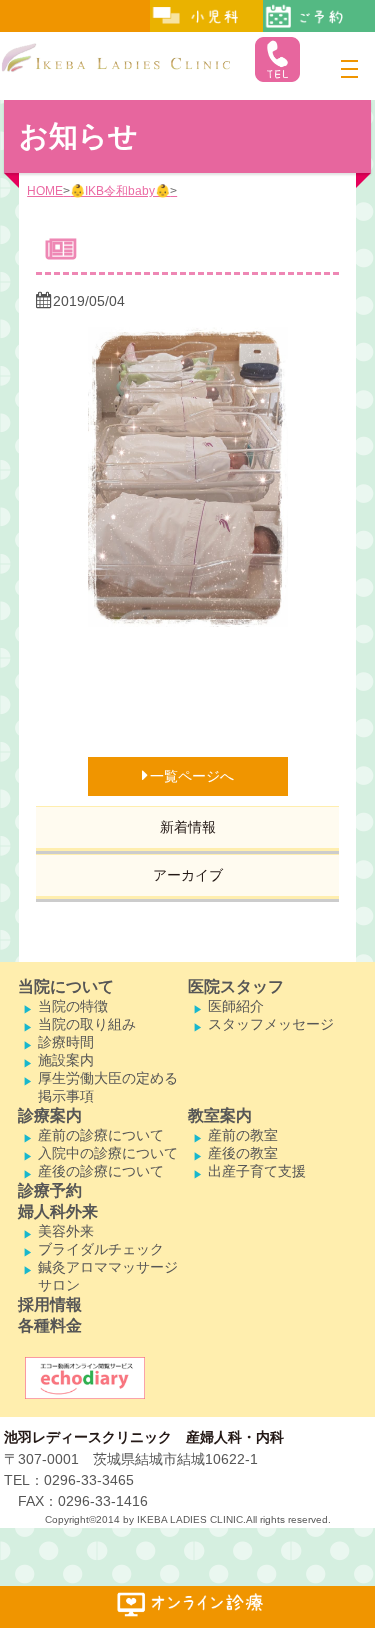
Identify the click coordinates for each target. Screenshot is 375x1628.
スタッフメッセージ (271, 1024)
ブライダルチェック (101, 1249)
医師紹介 (236, 1006)
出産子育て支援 (257, 1171)
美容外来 (66, 1231)
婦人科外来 (58, 1211)
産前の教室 (243, 1135)
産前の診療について (101, 1135)
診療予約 (50, 1190)
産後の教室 (243, 1153)
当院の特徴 (73, 1006)
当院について (66, 986)
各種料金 (50, 1325)
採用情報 (50, 1304)
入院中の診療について (108, 1153)
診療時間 (66, 1042)
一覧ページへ (192, 776)
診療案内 (50, 1115)
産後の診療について (101, 1171)
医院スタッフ (236, 986)
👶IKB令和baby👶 (120, 191)
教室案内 (220, 1115)
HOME (45, 191)
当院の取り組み (87, 1024)
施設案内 (66, 1060)
